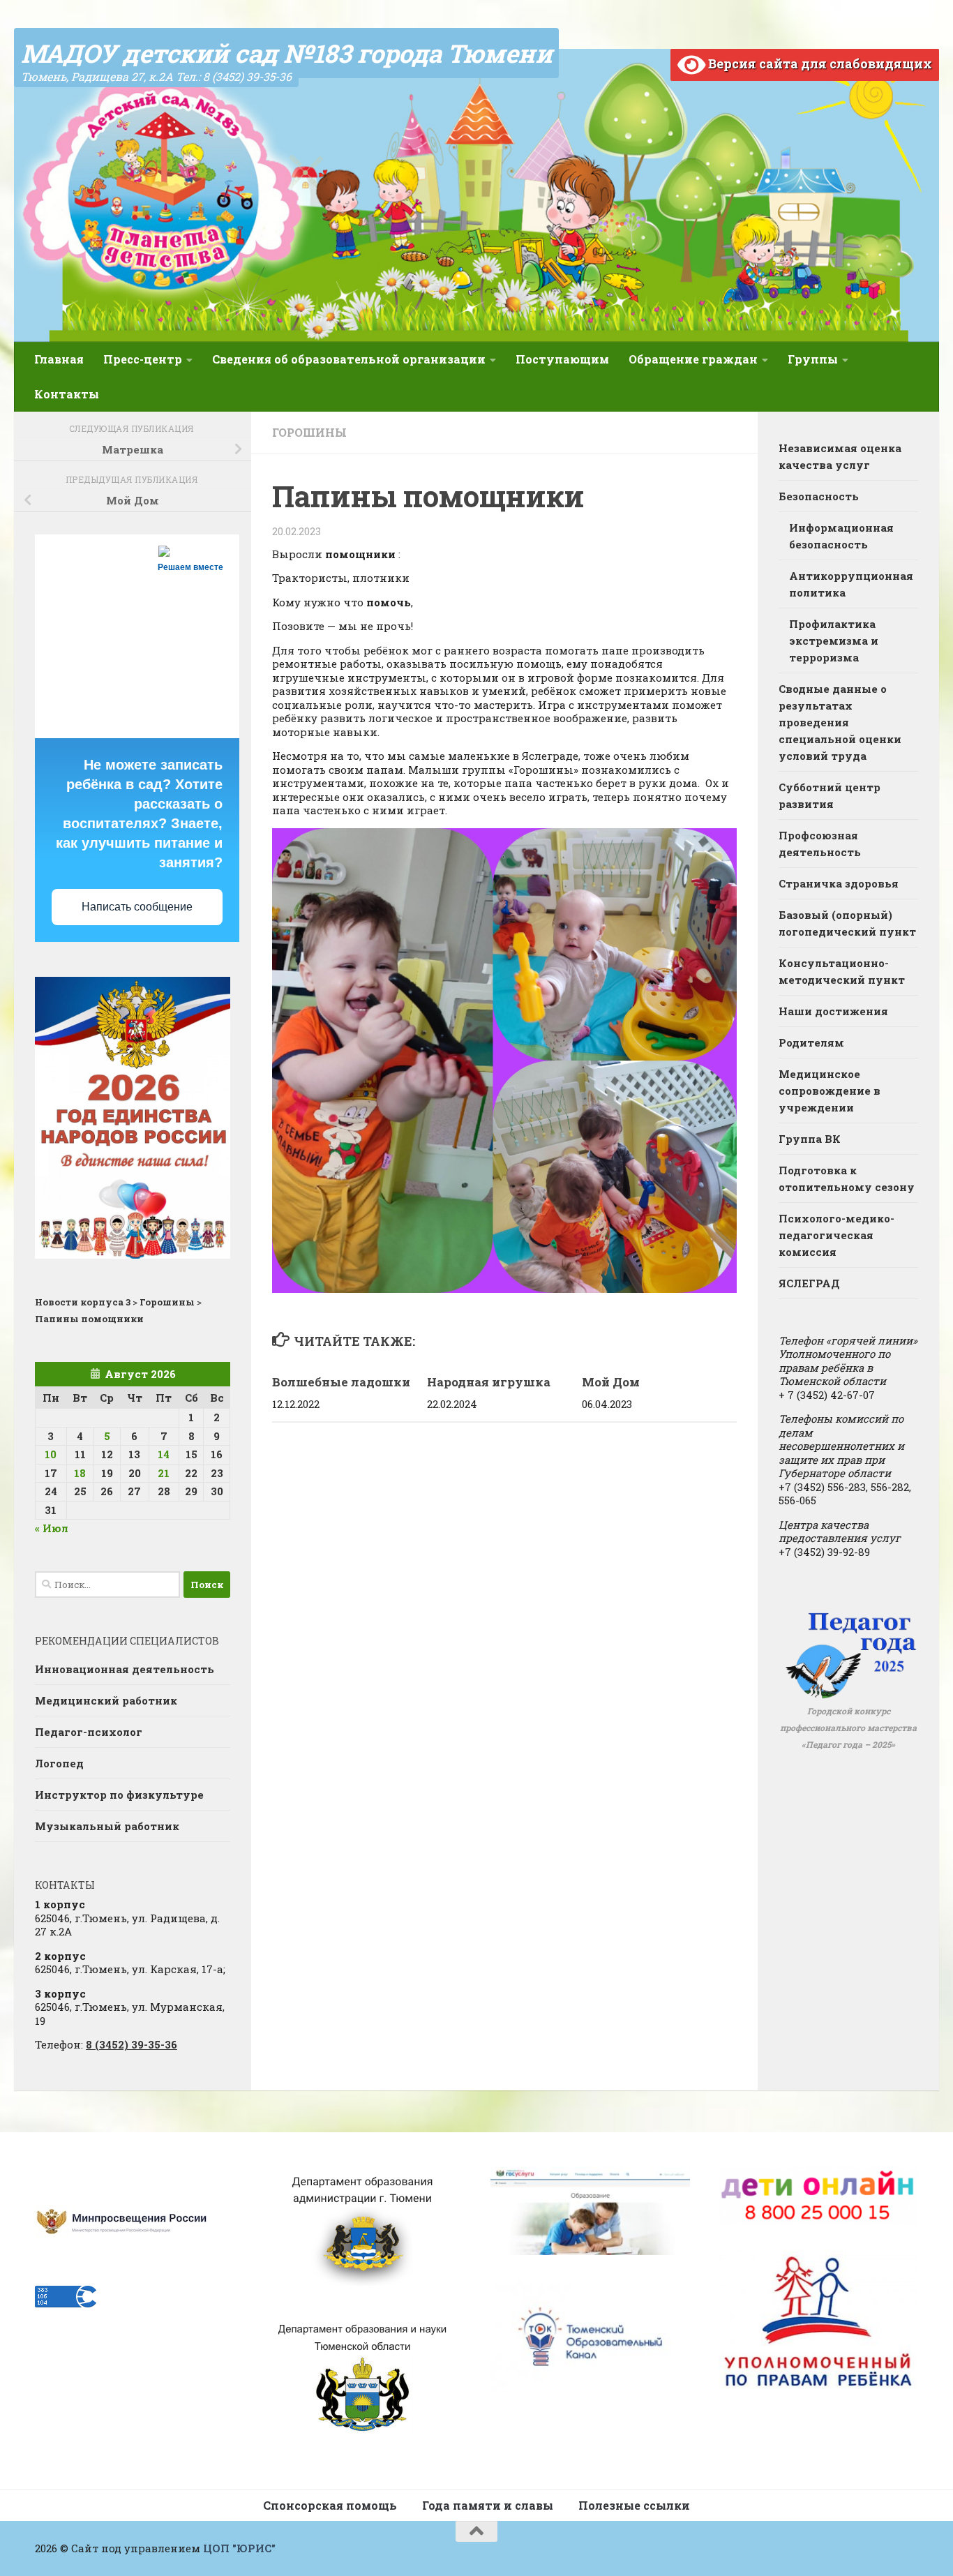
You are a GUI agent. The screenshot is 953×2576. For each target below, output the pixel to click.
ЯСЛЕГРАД (809, 1283)
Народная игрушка (489, 1382)
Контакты (67, 394)
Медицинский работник (106, 1700)
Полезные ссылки (634, 2505)
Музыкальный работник (107, 1826)
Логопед (59, 1763)
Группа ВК (810, 1139)
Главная (59, 359)
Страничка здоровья (839, 883)
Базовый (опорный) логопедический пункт (847, 923)
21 (164, 1473)
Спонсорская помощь (330, 2505)
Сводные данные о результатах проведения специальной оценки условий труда (840, 722)
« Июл (52, 1528)
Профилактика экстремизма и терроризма (834, 641)
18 (80, 1473)
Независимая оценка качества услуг (840, 456)
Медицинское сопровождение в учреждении (830, 1091)
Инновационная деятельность (125, 1669)
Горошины (309, 432)
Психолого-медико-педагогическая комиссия (836, 1235)
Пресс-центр (143, 359)
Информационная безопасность (841, 536)
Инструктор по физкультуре (119, 1795)
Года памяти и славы (488, 2505)
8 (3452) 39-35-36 (132, 2044)
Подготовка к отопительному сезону (847, 1178)
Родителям (811, 1042)
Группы (813, 359)
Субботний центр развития (830, 795)
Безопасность (819, 496)
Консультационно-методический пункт (842, 971)
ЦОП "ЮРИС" (239, 2548)
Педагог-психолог (89, 1732)
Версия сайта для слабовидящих (819, 63)
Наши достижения (833, 1011)
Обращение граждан (693, 359)
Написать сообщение (137, 907)
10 (51, 1454)
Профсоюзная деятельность (820, 844)
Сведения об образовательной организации (349, 359)
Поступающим (562, 359)
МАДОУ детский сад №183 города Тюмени (286, 53)
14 (164, 1454)
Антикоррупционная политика (851, 584)
